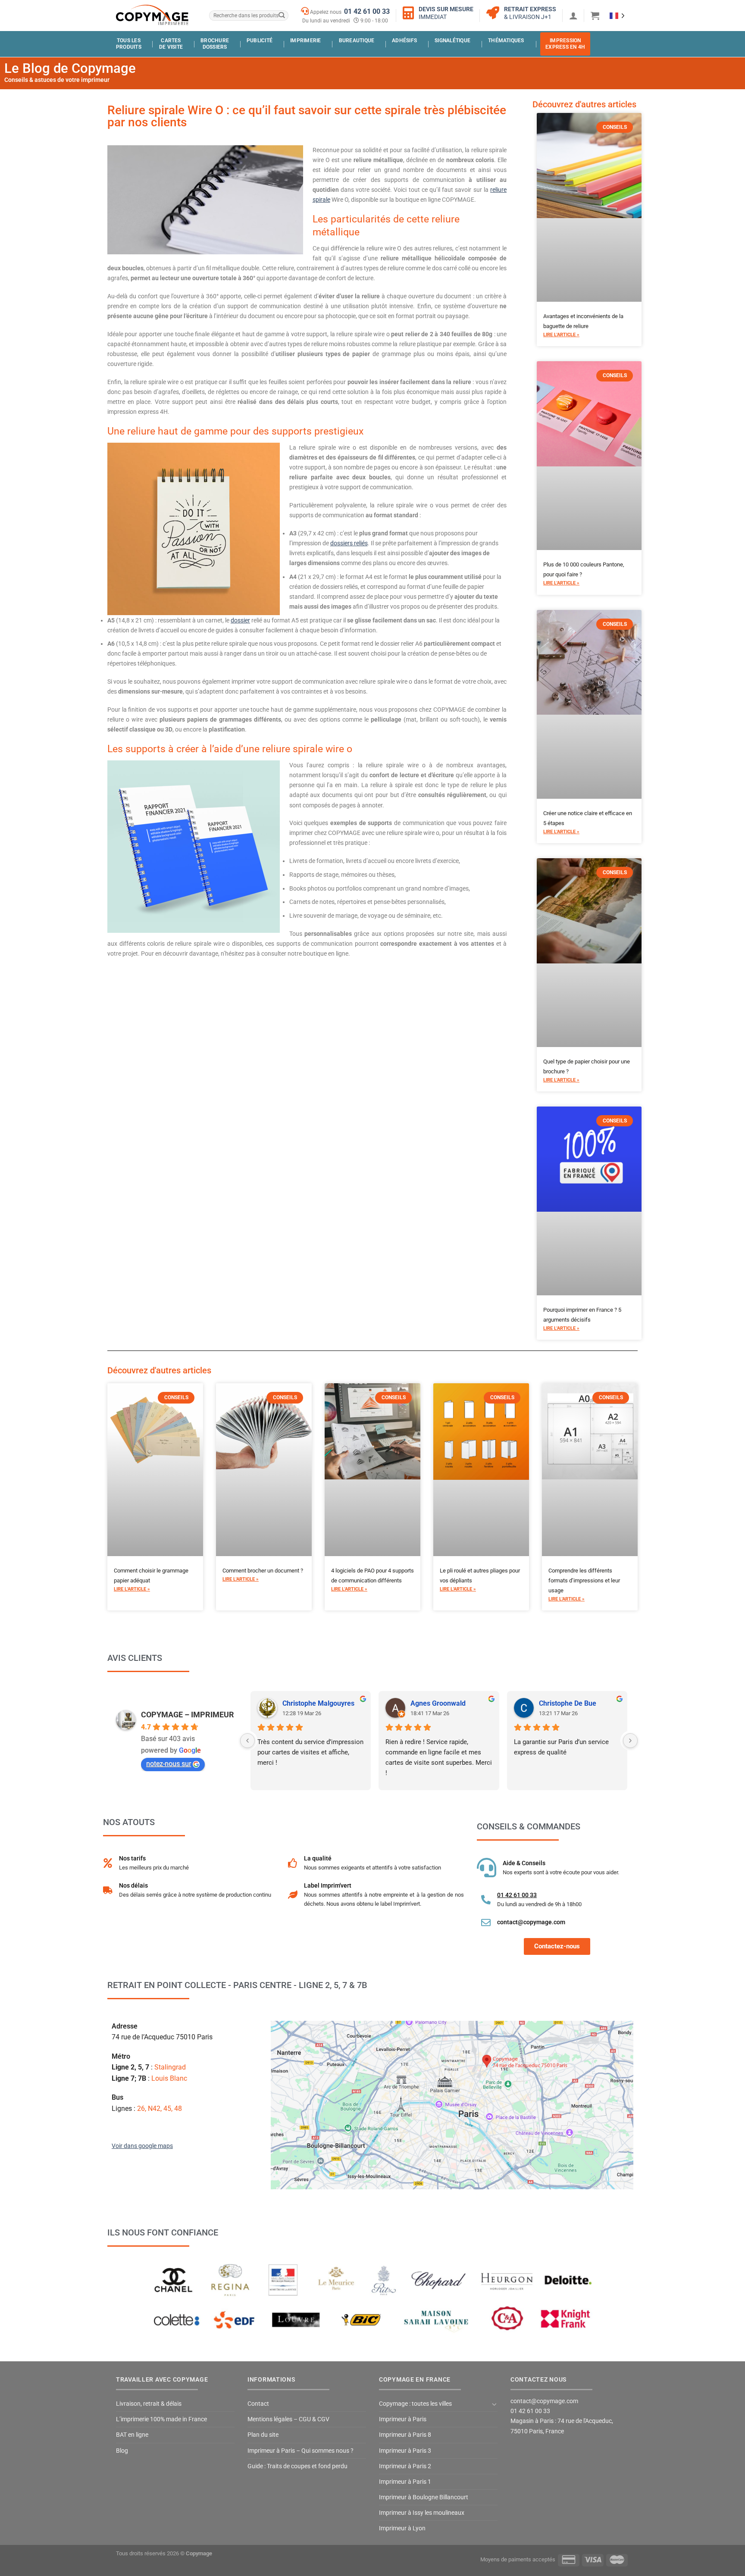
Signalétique (452, 41)
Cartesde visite (171, 44)
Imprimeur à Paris (403, 2419)
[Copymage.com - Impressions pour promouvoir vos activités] (153, 15)
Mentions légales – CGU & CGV (288, 2419)
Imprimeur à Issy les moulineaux (422, 2513)
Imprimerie (305, 41)
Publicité (260, 41)
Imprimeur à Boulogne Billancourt (424, 2497)
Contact (258, 2404)
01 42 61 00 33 (367, 11)
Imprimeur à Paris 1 (405, 2482)
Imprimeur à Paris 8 (405, 2435)
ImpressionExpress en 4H (565, 44)
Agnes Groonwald (438, 1703)
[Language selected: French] (617, 15)
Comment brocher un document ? (263, 1571)
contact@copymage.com (531, 1922)
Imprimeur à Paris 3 (405, 2451)
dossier (240, 621)
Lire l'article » (561, 335)
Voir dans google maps (142, 2146)
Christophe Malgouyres (318, 1703)
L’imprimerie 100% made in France (161, 2419)
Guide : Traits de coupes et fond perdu (297, 2466)
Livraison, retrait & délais (149, 2404)
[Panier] (595, 16)
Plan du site (263, 2435)
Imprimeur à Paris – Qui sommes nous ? (301, 2451)
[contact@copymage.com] (486, 1923)
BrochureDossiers (215, 44)
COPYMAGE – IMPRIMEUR (188, 1715)
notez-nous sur (169, 1764)
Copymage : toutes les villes (415, 2404)
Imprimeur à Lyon (402, 2528)
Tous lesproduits (129, 44)
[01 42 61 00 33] (486, 1900)
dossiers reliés (349, 543)
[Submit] (281, 16)
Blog (122, 2451)
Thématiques (506, 41)
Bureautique (357, 41)
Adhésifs (404, 41)
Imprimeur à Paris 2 (405, 2466)
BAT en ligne (132, 2435)
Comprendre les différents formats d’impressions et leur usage (584, 1580)
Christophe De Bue (568, 1703)
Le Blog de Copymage (70, 68)
